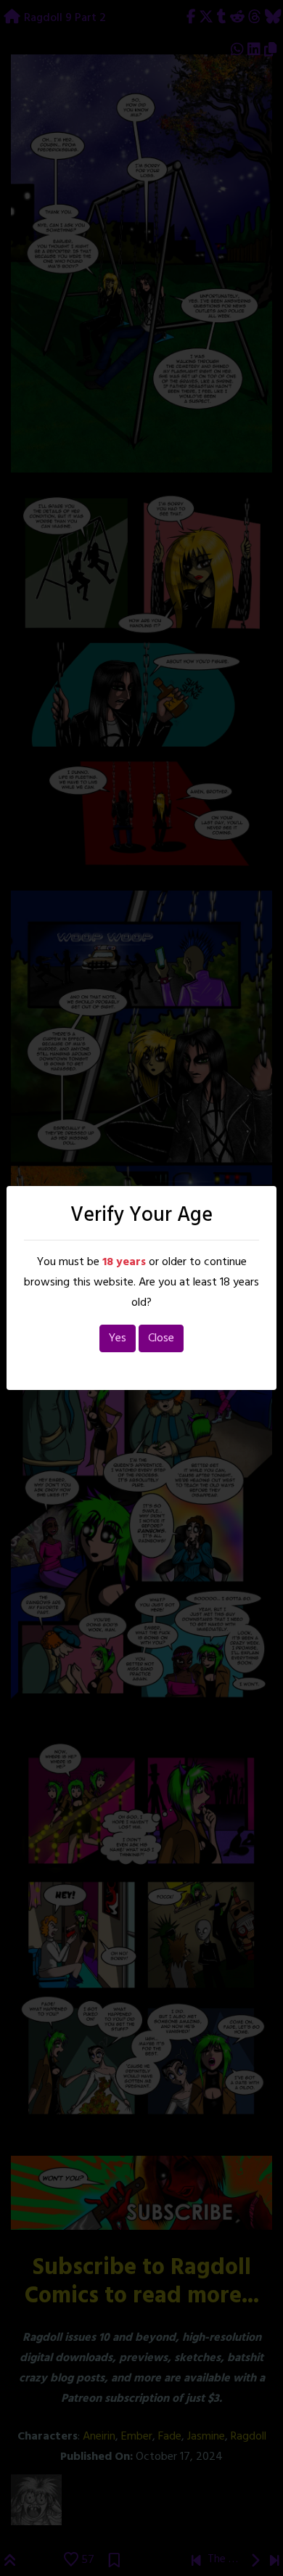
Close (161, 1338)
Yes (118, 1338)
